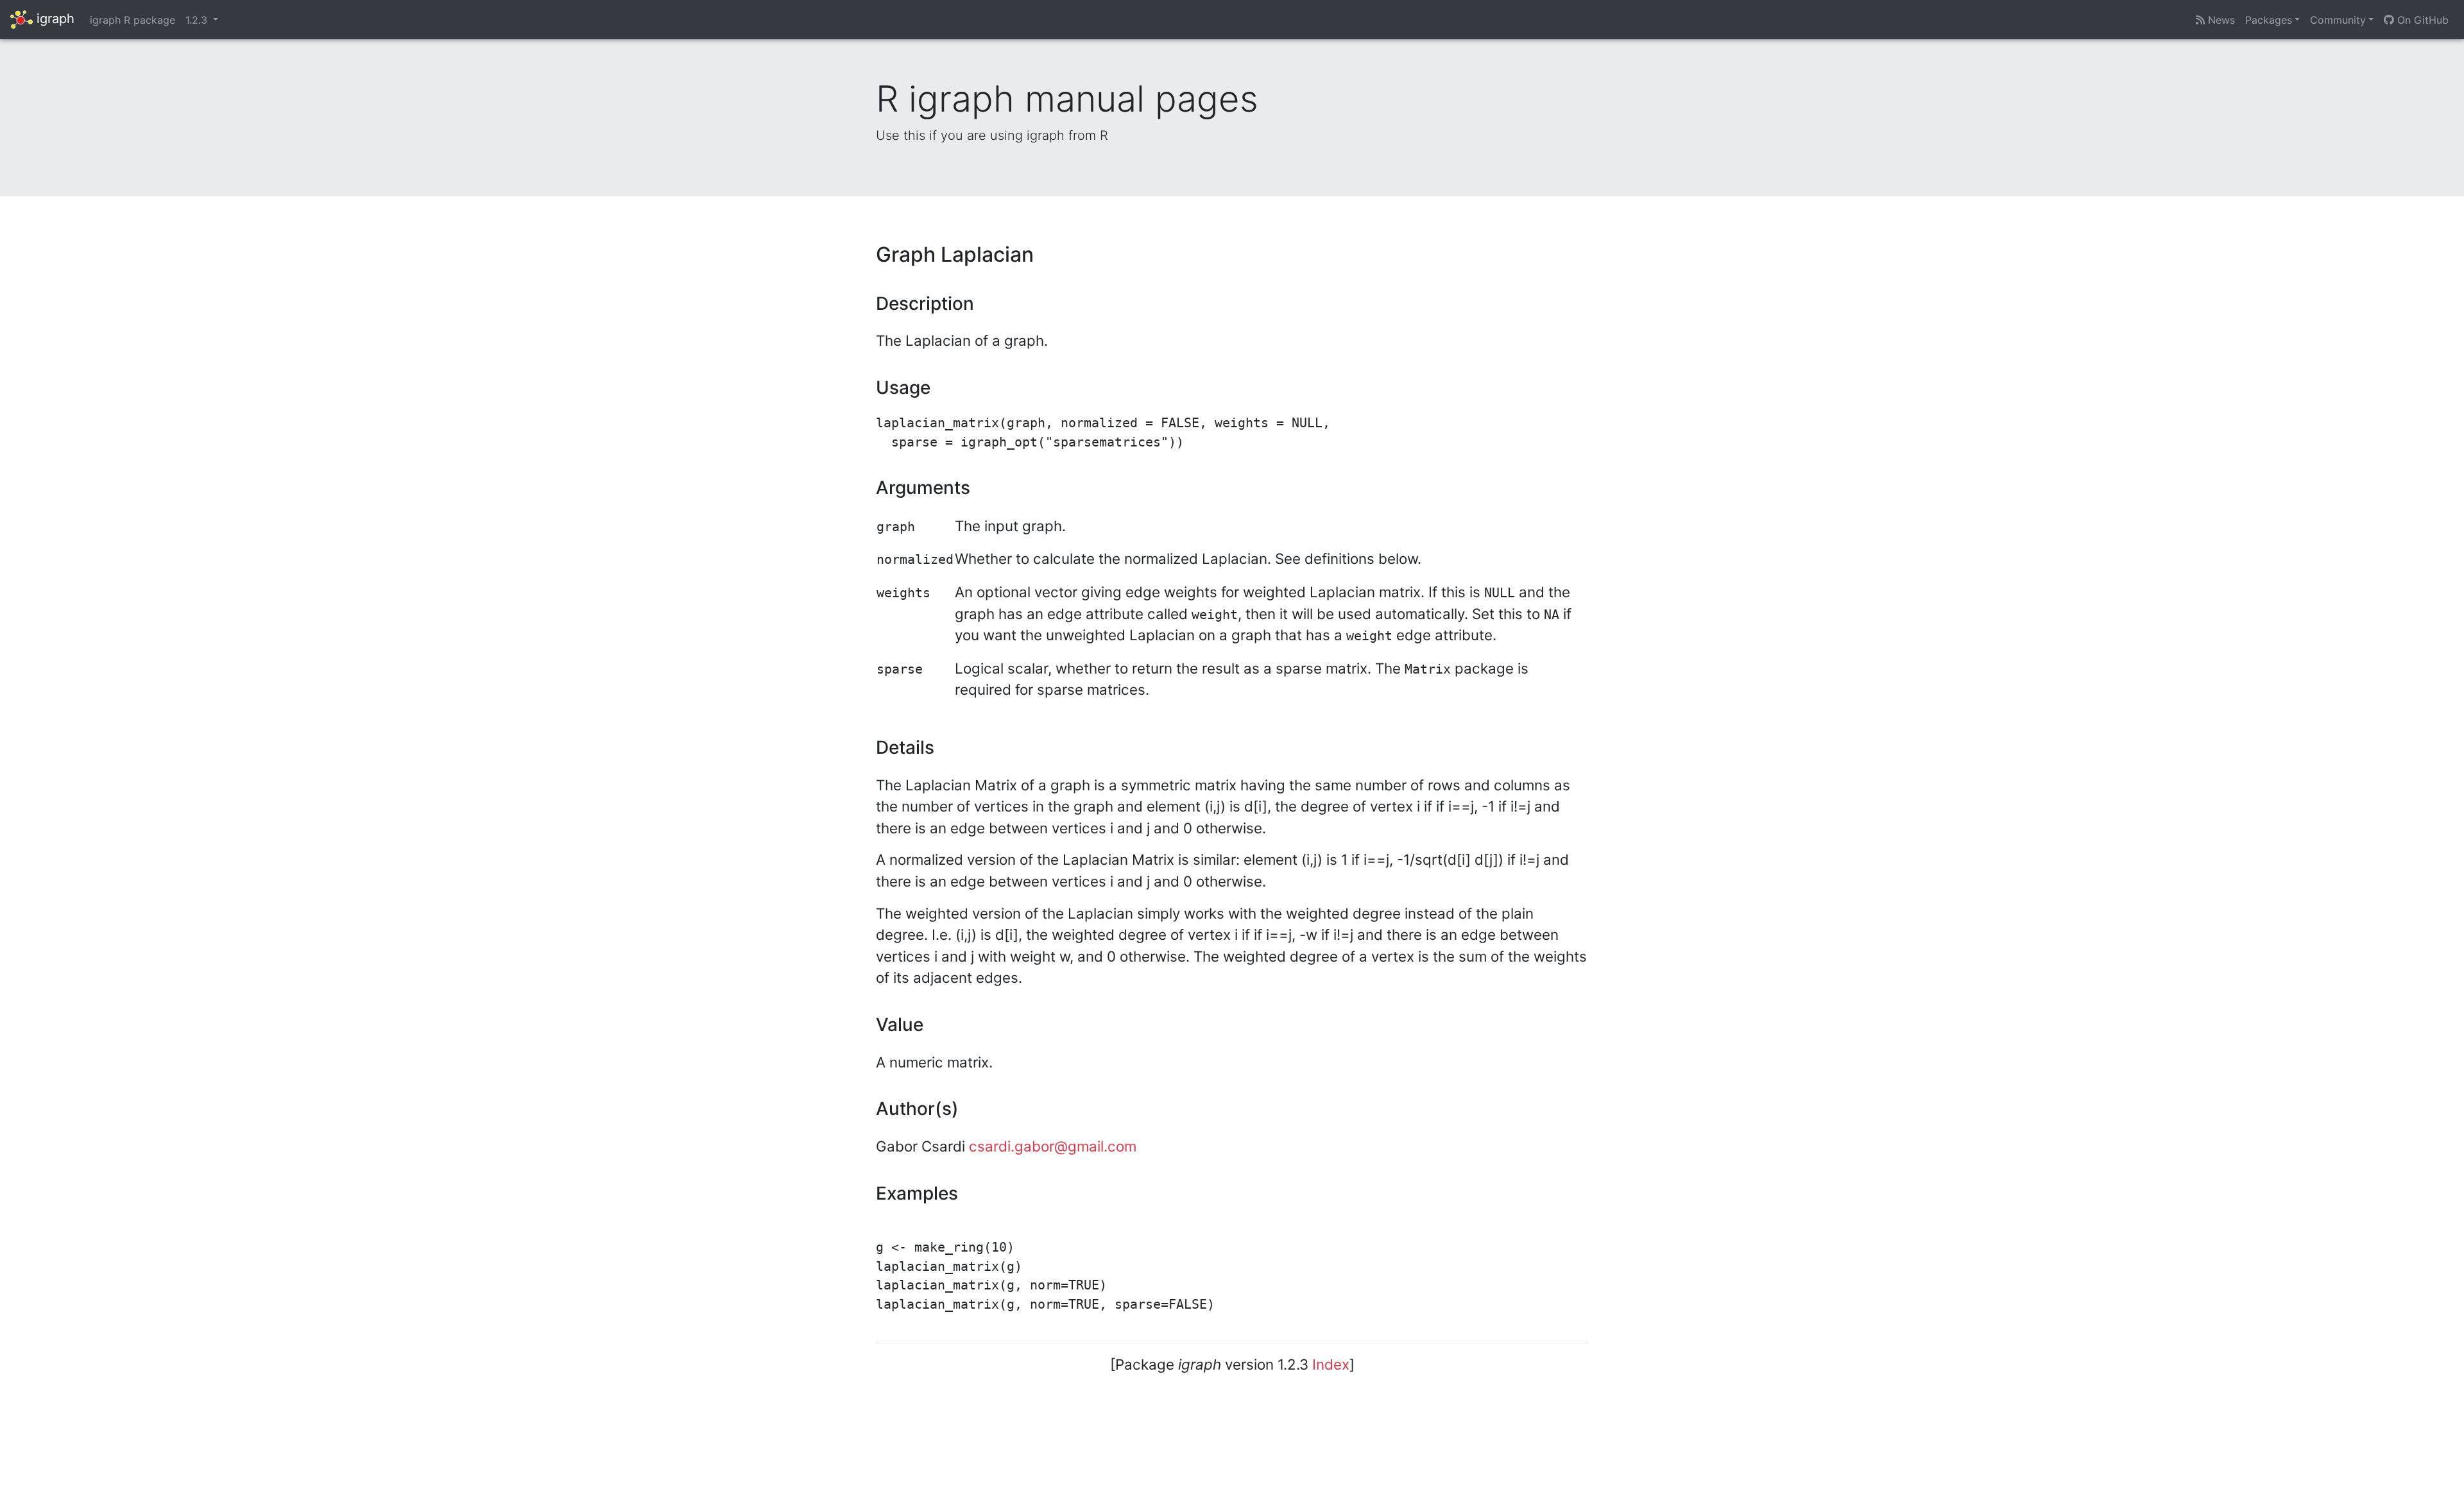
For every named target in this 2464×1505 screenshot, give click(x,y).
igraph (54, 19)
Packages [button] (2269, 20)
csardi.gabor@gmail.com (1053, 1146)
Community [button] (2338, 20)
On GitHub (2421, 20)
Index (1331, 1364)
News (2220, 20)
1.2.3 (198, 20)
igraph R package (133, 20)
